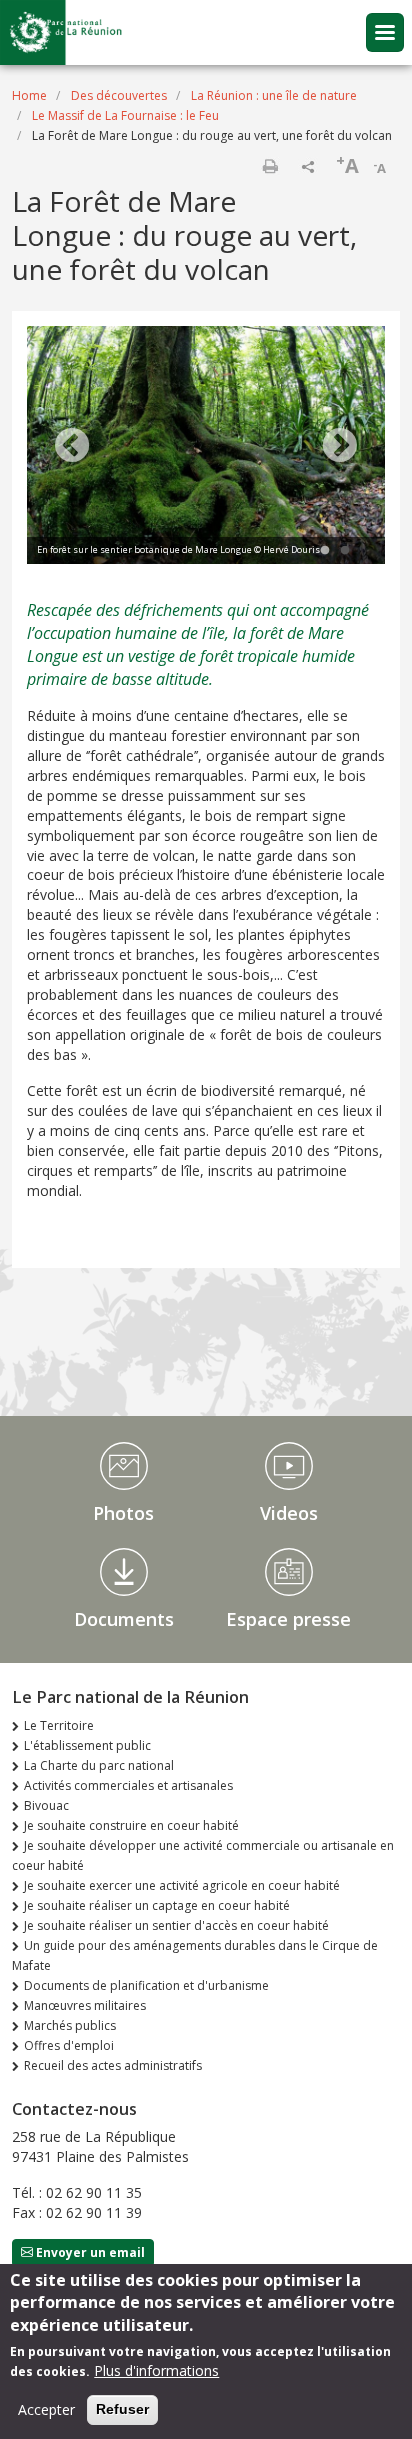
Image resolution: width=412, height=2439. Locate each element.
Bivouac (46, 1805)
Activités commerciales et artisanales (128, 1785)
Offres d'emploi (69, 2045)
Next (340, 447)
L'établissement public (87, 1745)
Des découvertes (119, 95)
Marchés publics (70, 2025)
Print (270, 166)
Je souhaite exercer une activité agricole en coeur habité (182, 1885)
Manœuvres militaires (85, 2005)
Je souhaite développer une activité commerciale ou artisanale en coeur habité (203, 1855)
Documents (124, 1619)
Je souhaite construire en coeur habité (131, 1825)
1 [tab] (325, 551)
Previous (72, 447)
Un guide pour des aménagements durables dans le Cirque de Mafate (195, 1955)
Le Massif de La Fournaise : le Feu (125, 115)
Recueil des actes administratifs (113, 2065)
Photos (123, 1513)
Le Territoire (59, 1725)
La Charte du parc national (99, 1765)
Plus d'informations (156, 2370)
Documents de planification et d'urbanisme (146, 1985)
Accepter (46, 2409)
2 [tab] (345, 551)
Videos (289, 1513)
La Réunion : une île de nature (274, 95)
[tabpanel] (206, 448)
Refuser (122, 2409)
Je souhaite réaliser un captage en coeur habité (157, 1905)
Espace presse (288, 1619)
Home (29, 95)
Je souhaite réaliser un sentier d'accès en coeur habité (176, 1925)
